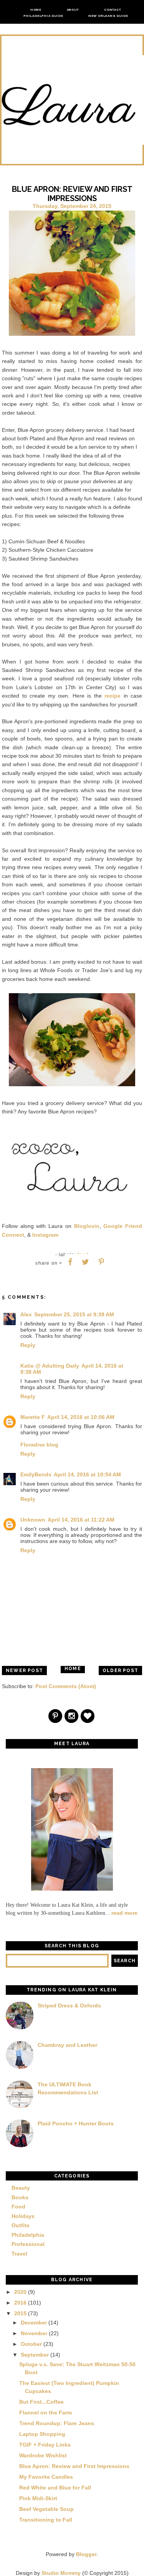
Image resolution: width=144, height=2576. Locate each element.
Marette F (33, 1417)
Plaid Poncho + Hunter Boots (76, 2123)
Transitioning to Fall (46, 2520)
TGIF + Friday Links (45, 2445)
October (31, 2344)
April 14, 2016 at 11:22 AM (81, 1520)
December (34, 2323)
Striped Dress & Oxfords (69, 2006)
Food (18, 2207)
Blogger (86, 2554)
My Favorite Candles (46, 2477)
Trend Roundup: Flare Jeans (57, 2423)
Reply (28, 1345)
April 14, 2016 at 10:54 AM (87, 1474)
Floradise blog (39, 1445)
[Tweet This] (86, 1262)
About (73, 10)
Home (36, 10)
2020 (20, 2292)
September (35, 2355)
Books (20, 2197)
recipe (113, 696)
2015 (20, 2313)
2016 (20, 2303)
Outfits (21, 2225)
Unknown (33, 1520)
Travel (19, 2254)
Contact (113, 10)
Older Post (120, 1670)
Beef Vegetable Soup (46, 2509)
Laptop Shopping (42, 2434)
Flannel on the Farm (46, 2413)
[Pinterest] (56, 1717)
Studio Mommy (61, 2573)
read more (124, 1913)
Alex (26, 1314)
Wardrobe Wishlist (43, 2455)
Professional (28, 2244)
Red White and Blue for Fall (55, 2488)
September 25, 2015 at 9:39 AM (74, 1314)
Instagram (45, 1235)
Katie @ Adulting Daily (50, 1366)
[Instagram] (72, 1717)
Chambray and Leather (67, 2045)
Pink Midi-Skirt (38, 2498)
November (34, 2333)
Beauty (21, 2188)
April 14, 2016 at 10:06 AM (81, 1417)
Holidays (23, 2216)
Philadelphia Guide (43, 16)
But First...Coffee (41, 2402)
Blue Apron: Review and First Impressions (74, 2466)
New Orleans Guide (108, 16)
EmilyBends (36, 1474)
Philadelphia (28, 2235)
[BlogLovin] (88, 1717)
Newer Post (24, 1670)
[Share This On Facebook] (70, 1262)
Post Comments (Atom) (66, 1686)
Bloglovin (87, 1226)
